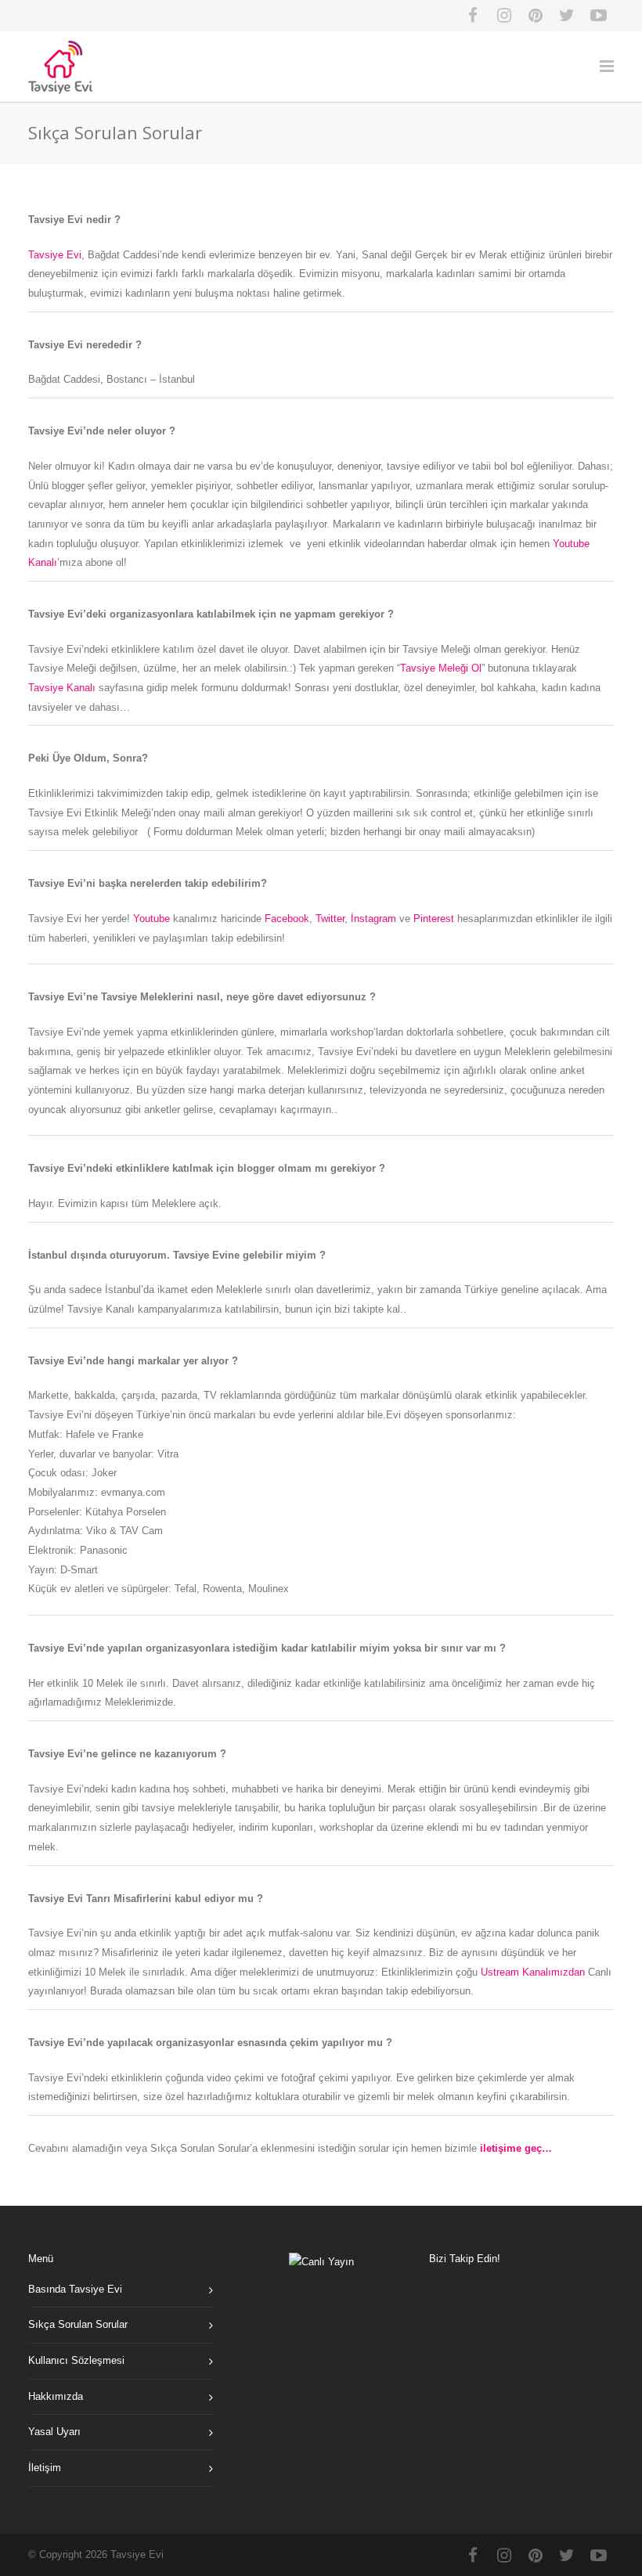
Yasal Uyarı (54, 2432)
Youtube (151, 919)
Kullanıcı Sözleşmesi (76, 2360)
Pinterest (434, 919)
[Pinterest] (536, 16)
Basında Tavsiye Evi (75, 2289)
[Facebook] (473, 16)
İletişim (45, 2468)
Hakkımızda (56, 2396)
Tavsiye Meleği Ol (441, 668)
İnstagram (373, 919)
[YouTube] (598, 16)
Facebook (287, 919)
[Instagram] (504, 16)
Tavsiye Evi (55, 255)
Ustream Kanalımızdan (533, 1972)
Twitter (330, 919)
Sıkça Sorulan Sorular (78, 2324)
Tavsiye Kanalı (62, 688)
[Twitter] (567, 16)
